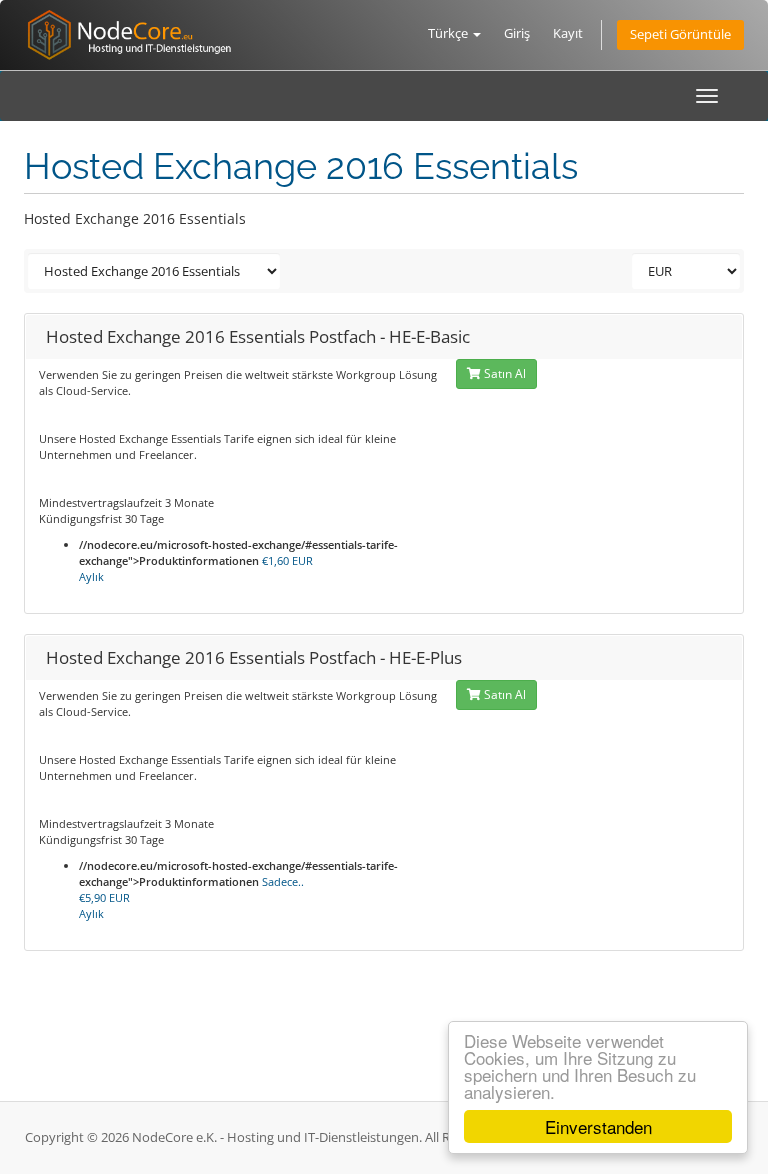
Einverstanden (598, 1126)
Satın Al (503, 373)
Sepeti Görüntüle (680, 34)
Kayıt (568, 33)
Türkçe (449, 33)
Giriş (517, 33)
